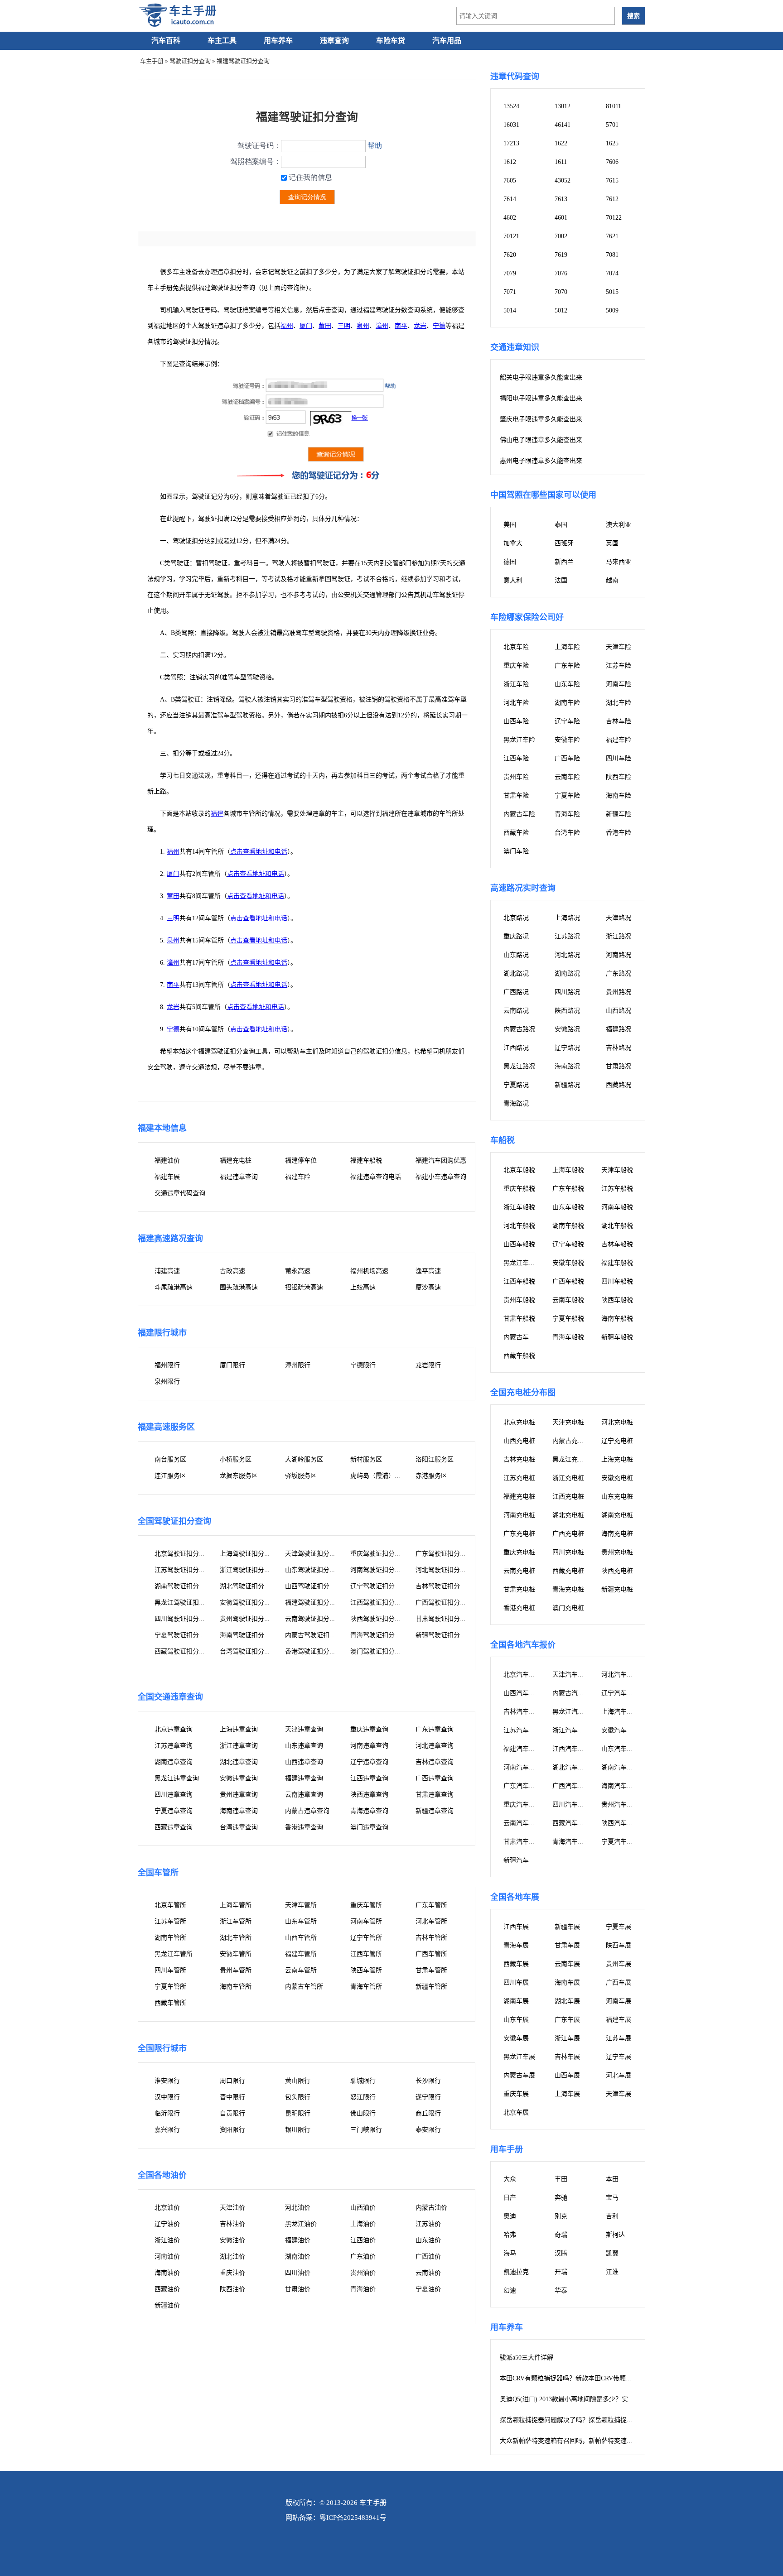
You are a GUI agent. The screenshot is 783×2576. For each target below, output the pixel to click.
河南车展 (619, 2001)
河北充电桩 (617, 1422)
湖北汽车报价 (571, 1767)
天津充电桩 (568, 1422)
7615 (612, 180)
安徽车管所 (236, 1954)
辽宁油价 (167, 2224)
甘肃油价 (298, 2289)
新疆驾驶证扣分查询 (444, 1635)
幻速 (510, 2290)
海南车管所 (236, 1987)
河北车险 (516, 703)
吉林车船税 (617, 1244)
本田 (612, 2179)
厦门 (306, 326)
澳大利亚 (619, 525)
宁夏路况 (516, 1085)
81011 (614, 106)
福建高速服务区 (166, 1427)
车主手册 (152, 61)
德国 (510, 562)
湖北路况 (516, 973)
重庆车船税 (519, 1189)
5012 (561, 310)
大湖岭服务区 (304, 1459)
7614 (510, 199)
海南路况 (567, 1066)
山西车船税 (519, 1244)
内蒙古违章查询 (307, 1811)
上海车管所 (236, 1905)
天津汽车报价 (571, 1675)
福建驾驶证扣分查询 (314, 1603)
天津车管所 (301, 1905)
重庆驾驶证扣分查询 (379, 1554)
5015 (612, 292)
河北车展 (619, 2075)
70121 (511, 236)
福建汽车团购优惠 (441, 1161)
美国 (510, 525)
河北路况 (567, 955)
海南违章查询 (239, 1811)
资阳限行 (232, 2130)
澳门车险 (516, 851)
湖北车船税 (617, 1226)
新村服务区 (366, 1459)
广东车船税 (568, 1189)
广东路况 (619, 973)
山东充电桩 (617, 1497)
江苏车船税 (617, 1189)
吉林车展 (567, 2057)
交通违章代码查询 (180, 1193)
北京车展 (516, 2112)
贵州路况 (619, 992)
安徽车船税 (568, 1263)
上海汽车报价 (620, 1712)
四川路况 (567, 992)
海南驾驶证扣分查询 (248, 1635)
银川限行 (298, 2130)
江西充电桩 (568, 1497)
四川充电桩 (568, 1552)
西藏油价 (167, 2289)
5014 (510, 310)
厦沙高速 (428, 1287)
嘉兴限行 (167, 2130)
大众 (510, 2179)
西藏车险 (516, 833)
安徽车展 (516, 2038)
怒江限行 (363, 2097)
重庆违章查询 (369, 1729)
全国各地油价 (162, 2175)
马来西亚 (619, 562)
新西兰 (564, 562)
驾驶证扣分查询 (190, 61)
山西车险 (516, 721)
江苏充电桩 (519, 1478)
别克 (561, 2216)
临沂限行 (167, 2113)
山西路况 (619, 1011)
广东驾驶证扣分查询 (444, 1554)
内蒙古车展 (519, 2075)
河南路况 (619, 955)
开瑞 (561, 2272)
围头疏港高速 (239, 1287)
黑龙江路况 (519, 1066)
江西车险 (516, 758)
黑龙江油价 (301, 2224)
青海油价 (363, 2289)
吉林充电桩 (519, 1459)
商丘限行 (428, 2113)
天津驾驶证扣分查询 (314, 1554)
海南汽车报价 (620, 1786)
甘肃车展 (567, 1945)
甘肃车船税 (519, 1319)
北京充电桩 (519, 1422)
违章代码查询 (515, 77)
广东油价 (363, 2256)
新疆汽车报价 (522, 1860)
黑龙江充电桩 (571, 1459)
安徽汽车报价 (620, 1730)
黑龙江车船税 (522, 1263)
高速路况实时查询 (523, 888)
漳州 (382, 326)
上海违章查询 (239, 1729)
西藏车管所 (170, 2003)
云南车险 (567, 777)
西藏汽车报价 (571, 1823)
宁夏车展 (619, 1927)
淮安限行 (167, 2081)
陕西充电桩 (617, 1571)
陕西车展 (619, 1945)
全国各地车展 (515, 1897)
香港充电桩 (519, 1608)
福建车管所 (301, 1954)
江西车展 (516, 1927)
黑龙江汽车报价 (575, 1712)
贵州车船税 (519, 1300)
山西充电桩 (519, 1441)
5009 (612, 310)
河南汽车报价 (522, 1767)
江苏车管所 (170, 1921)
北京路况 (516, 918)
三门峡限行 (366, 2130)
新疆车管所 (431, 1987)
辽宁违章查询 (369, 1762)
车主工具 (222, 41)
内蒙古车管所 (304, 1987)
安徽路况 (567, 1029)
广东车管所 (431, 1905)
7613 (561, 199)
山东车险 (567, 684)
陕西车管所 (366, 1970)
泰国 (561, 525)
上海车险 (567, 647)
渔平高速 (428, 1271)
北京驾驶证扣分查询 (183, 1554)
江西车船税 (519, 1281)
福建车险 (298, 1177)
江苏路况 (567, 936)
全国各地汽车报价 (523, 1645)
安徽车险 (567, 740)
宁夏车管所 (170, 1987)
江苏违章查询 (174, 1746)
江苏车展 (619, 2038)
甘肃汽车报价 (522, 1842)
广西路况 (516, 992)
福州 (287, 326)
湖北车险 (619, 703)
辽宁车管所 (366, 1938)
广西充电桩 (568, 1534)
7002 (561, 236)
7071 (510, 292)
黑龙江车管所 (174, 1954)
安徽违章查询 (239, 1778)
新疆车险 (619, 814)
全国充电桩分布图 (523, 1393)
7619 (561, 255)
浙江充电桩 (568, 1478)
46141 (563, 125)
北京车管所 (170, 1905)
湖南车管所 (170, 1938)
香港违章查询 (304, 1827)
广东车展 (567, 2020)
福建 (217, 814)
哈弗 (510, 2235)
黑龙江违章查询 (177, 1778)
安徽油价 (232, 2240)
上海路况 (567, 918)
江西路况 (516, 1048)
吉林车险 (619, 721)
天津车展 (619, 2094)
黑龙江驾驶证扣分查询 (186, 1603)
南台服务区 (170, 1459)
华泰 (561, 2290)
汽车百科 (166, 41)
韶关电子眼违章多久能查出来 (541, 377)
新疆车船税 (617, 1337)
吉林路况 (619, 1048)
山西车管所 (301, 1938)
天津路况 (619, 918)
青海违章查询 (369, 1811)
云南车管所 (301, 1970)
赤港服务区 (431, 1476)
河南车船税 (617, 1207)
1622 (561, 143)
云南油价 (428, 2273)
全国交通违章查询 (170, 1697)
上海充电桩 (617, 1459)
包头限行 (298, 2097)
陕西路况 (567, 1011)
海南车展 (567, 1982)
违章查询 (334, 41)
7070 (561, 292)
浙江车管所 (236, 1921)
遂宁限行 (428, 2097)
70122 (614, 218)
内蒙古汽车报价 (575, 1693)
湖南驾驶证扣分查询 (183, 1586)
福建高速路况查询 (170, 1239)
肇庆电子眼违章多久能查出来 (541, 419)
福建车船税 (366, 1161)
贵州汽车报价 (620, 1805)
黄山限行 (298, 2081)
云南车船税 (568, 1300)
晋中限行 (232, 2097)
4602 (510, 218)
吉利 (612, 2216)
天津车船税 (617, 1170)
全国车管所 (158, 1873)
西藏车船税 (519, 1356)
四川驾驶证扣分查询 (183, 1619)
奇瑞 (561, 2235)
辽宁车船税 (568, 1244)
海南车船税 (617, 1319)
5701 (612, 125)
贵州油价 (363, 2273)
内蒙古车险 (519, 814)
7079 (510, 273)
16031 (511, 125)
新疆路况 (567, 1085)
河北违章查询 (435, 1746)
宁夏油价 (428, 2289)
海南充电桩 (617, 1534)
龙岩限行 (428, 1365)
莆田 (325, 326)
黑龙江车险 (519, 740)
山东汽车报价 (620, 1749)
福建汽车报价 (522, 1749)
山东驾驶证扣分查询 (314, 1570)
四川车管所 (170, 1970)
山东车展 (516, 2020)
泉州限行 (167, 1382)
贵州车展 (619, 1964)
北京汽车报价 (522, 1675)
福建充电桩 (236, 1161)
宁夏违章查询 (174, 1811)
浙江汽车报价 (571, 1730)
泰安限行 (428, 2130)
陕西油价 (232, 2289)
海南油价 (167, 2273)
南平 (401, 326)
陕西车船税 (617, 1300)
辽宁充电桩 (617, 1441)
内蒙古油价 (431, 2208)
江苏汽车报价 (522, 1730)
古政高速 (232, 1271)
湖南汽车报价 (620, 1767)
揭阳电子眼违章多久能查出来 (541, 398)
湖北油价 (232, 2256)
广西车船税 (568, 1281)
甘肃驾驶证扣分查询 (444, 1619)
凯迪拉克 (516, 2272)
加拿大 (513, 543)
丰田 (561, 2179)
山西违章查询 (304, 1762)
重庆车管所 (366, 1905)
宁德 (439, 326)
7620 (510, 255)
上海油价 (363, 2224)
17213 (511, 143)
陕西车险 (619, 777)
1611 (561, 162)
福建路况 (619, 1029)
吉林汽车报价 (522, 1712)
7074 (612, 273)
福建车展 (167, 1177)
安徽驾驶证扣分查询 (248, 1603)
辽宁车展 (619, 2057)
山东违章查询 (304, 1746)
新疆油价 (167, 2305)
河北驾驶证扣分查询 (444, 1570)
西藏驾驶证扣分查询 (183, 1651)
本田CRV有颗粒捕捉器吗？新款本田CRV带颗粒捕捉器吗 (579, 2378)
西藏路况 (619, 1085)
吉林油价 (232, 2224)
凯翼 (612, 2253)
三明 (344, 326)
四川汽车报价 (571, 1805)
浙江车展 (567, 2038)
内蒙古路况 (519, 1029)
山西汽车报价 (522, 1693)
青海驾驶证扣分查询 (379, 1635)
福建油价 (167, 1161)
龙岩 (420, 326)
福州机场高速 (369, 1271)
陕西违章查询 (369, 1795)
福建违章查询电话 (376, 1177)
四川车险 (619, 758)
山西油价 (363, 2208)
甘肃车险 (516, 795)
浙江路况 (619, 936)
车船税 (503, 1140)
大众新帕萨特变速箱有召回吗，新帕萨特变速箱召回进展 (579, 2441)
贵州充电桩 (617, 1552)
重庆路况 (516, 936)
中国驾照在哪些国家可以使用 (543, 495)
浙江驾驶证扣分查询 (248, 1570)
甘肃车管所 (431, 1970)
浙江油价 (167, 2240)
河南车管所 (366, 1921)
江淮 (612, 2272)
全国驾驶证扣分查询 (174, 1521)
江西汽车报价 (571, 1749)
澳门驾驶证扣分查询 (379, 1651)
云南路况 (516, 1011)
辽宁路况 (567, 1048)
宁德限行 (363, 1365)
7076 (561, 273)
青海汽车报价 (571, 1842)
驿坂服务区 (301, 1476)
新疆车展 (567, 1927)
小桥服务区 (236, 1459)
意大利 (513, 580)
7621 (612, 236)
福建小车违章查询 (441, 1177)
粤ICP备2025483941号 (353, 2518)
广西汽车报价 (571, 1786)
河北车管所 (431, 1921)
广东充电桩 (519, 1534)
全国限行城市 (162, 2048)
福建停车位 (301, 1161)
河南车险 (619, 684)
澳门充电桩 (568, 1608)
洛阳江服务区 (435, 1459)
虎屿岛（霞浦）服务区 (382, 1476)
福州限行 (167, 1365)
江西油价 (363, 2240)
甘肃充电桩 (519, 1589)
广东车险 (567, 666)
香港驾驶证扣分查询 (314, 1651)
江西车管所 (366, 1954)
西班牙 (564, 543)
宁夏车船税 (568, 1319)
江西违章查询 (369, 1778)
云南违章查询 (304, 1795)
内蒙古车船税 (522, 1337)
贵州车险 (516, 777)
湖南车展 (516, 2001)
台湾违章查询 (239, 1827)
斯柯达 (615, 2235)
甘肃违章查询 (435, 1795)
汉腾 (561, 2253)
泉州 (363, 326)
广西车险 (567, 758)
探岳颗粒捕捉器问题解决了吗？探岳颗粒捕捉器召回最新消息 (585, 2420)
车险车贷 (391, 41)
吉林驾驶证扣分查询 (444, 1586)
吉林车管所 (431, 1938)
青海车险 (567, 814)
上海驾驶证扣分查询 (248, 1554)
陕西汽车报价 (620, 1823)
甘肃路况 (619, 1066)
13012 (563, 106)
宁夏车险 (567, 795)
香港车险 (619, 833)
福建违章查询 (239, 1177)
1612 (510, 162)
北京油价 (167, 2208)
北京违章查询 (174, 1729)
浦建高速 (167, 1271)
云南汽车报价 (522, 1823)
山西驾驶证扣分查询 (314, 1586)
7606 (612, 162)
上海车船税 (568, 1170)
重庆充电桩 (519, 1552)
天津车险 (619, 647)
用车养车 (278, 41)
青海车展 (516, 1945)
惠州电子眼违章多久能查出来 (541, 461)
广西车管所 (431, 1954)
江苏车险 (619, 666)
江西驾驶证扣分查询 (379, 1603)
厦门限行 (232, 1365)
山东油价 (428, 2240)
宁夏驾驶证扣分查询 (183, 1635)
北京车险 (516, 647)
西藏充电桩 (568, 1571)
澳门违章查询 (369, 1827)
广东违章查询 (435, 1729)
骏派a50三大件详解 (527, 2357)
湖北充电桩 (568, 1515)
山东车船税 (568, 1207)
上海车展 (567, 2094)
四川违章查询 (174, 1795)
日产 (510, 2198)
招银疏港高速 (304, 1287)
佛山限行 (363, 2113)
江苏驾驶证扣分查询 (183, 1570)
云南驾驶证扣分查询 (314, 1619)
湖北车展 (567, 2001)
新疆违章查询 (435, 1811)
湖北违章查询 (239, 1762)
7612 (612, 199)
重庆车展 (516, 2094)
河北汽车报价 (620, 1675)
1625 (612, 143)
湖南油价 (298, 2256)
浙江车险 (516, 684)
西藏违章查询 (174, 1827)
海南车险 (619, 795)
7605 (510, 180)
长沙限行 (428, 2081)
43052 (563, 180)
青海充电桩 (568, 1589)
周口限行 (232, 2081)
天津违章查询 (304, 1729)
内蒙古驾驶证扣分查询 (317, 1635)
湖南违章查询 (174, 1762)
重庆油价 (232, 2273)
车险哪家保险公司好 (527, 617)
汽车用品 (447, 41)
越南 (612, 580)
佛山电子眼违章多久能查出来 (541, 440)
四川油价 (298, 2273)
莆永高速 (298, 1271)
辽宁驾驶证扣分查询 (379, 1586)
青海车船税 (568, 1337)
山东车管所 (301, 1921)
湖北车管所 (236, 1938)
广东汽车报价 (522, 1786)
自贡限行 (232, 2113)
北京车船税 (519, 1170)
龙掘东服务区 (239, 1476)
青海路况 (516, 1103)
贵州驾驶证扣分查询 (248, 1619)
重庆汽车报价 (522, 1805)
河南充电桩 (519, 1515)
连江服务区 (170, 1476)
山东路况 (516, 955)
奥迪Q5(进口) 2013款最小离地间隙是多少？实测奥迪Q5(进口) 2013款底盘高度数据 (615, 2399)
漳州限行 (298, 1365)
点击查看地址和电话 (259, 852)
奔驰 (561, 2198)
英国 (612, 543)
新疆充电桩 (617, 1589)
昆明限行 (298, 2113)
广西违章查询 (435, 1778)
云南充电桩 (519, 1571)
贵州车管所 (236, 1970)
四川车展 (516, 1982)
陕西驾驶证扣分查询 (379, 1619)
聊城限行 (363, 2081)
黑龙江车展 (519, 2057)
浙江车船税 (519, 1207)
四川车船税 (617, 1281)
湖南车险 (567, 703)
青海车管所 (366, 1987)
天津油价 (232, 2208)
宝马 (612, 2198)
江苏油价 (428, 2224)
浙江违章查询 (239, 1746)
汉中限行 (167, 2097)
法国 (561, 580)
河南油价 (167, 2256)
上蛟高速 (363, 1287)
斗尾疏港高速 (174, 1287)
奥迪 (510, 2216)
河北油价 (298, 2208)
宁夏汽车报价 (620, 1842)
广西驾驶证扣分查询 (444, 1603)
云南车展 (567, 1964)
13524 (511, 106)
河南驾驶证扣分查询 (379, 1570)
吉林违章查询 (435, 1762)
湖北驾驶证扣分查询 (248, 1586)
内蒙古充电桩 (571, 1441)
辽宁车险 (567, 721)
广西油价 (428, 2256)
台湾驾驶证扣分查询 (248, 1651)
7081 (612, 255)
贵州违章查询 (239, 1795)
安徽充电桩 (617, 1478)
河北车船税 (519, 1226)
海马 (510, 2253)
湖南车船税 (568, 1226)
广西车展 (619, 1982)
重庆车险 (516, 666)
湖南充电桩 (617, 1515)
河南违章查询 (369, 1746)
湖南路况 (567, 973)
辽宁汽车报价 (620, 1693)
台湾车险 (567, 833)
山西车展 (567, 2075)
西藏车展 (516, 1964)
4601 (561, 218)
